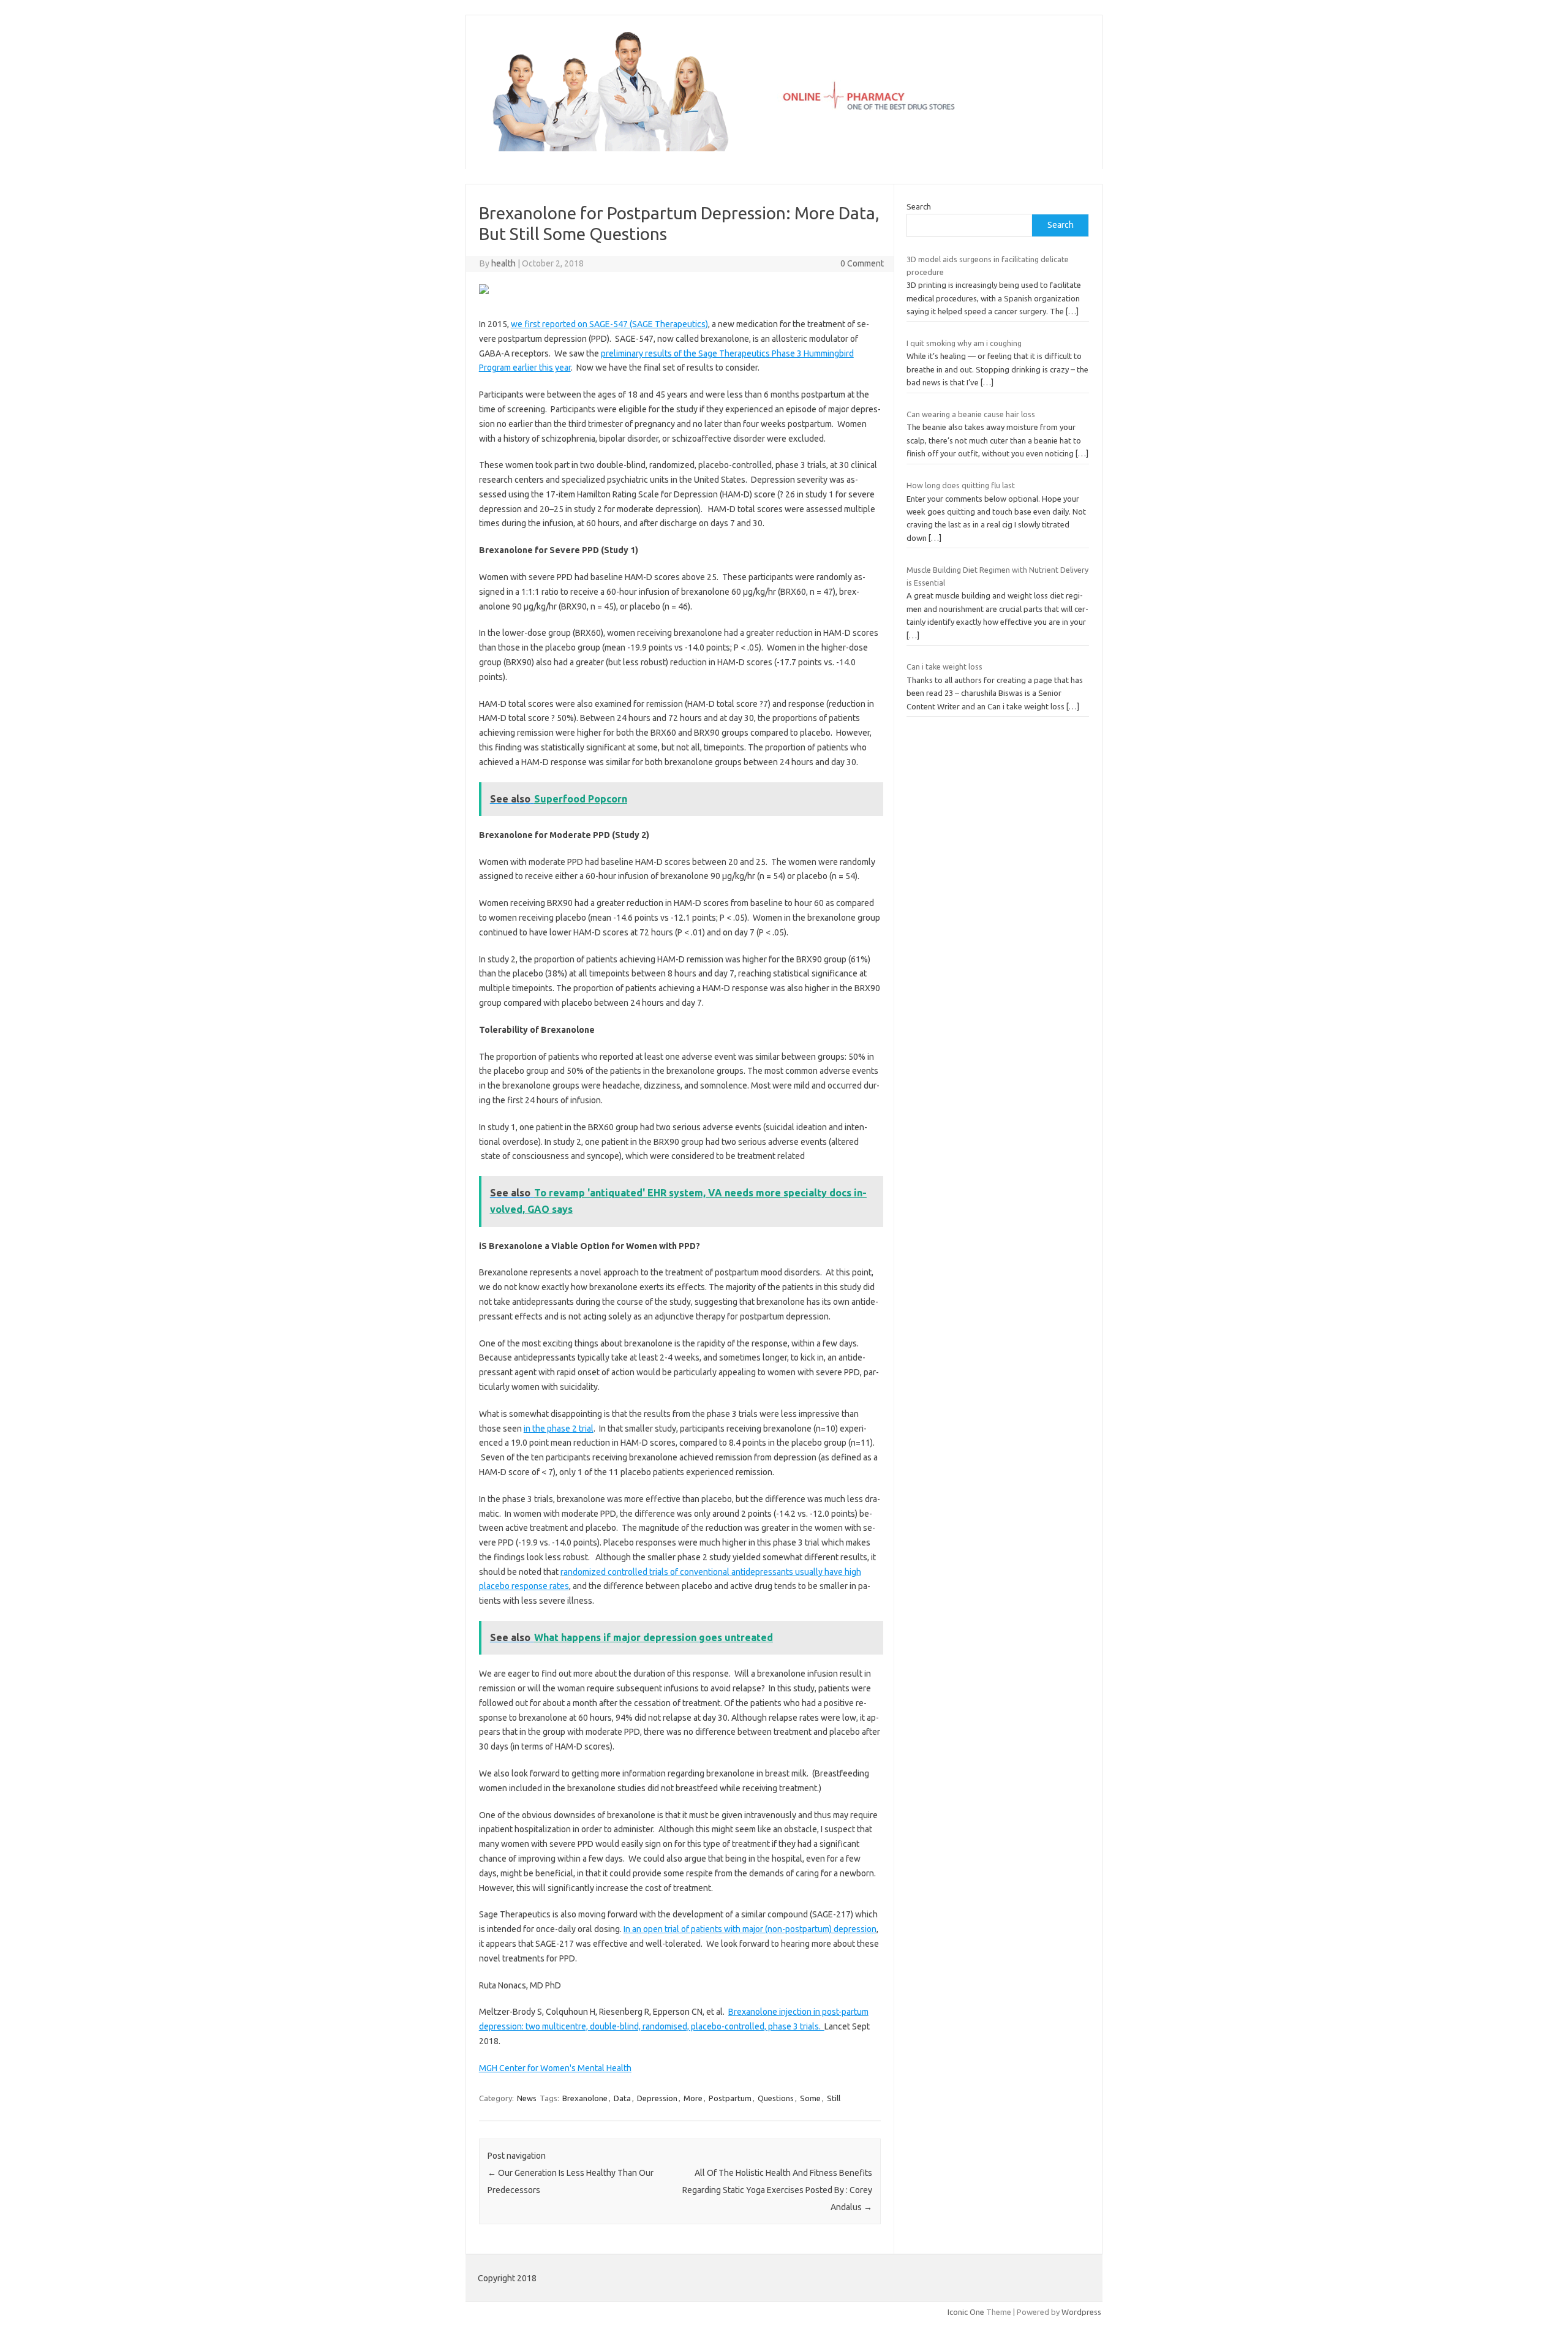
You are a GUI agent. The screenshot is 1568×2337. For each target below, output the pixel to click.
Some (810, 2098)
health (503, 263)
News (527, 2098)
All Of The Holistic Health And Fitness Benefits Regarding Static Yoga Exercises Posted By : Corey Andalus (777, 2190)
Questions (776, 2098)
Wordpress (1081, 2312)
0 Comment (862, 263)
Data (622, 2098)
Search (919, 206)
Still (834, 2098)
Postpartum (730, 2098)
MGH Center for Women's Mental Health (555, 2068)
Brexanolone (585, 2098)
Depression (657, 2098)
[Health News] (784, 148)
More (693, 2098)
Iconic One (966, 2312)
